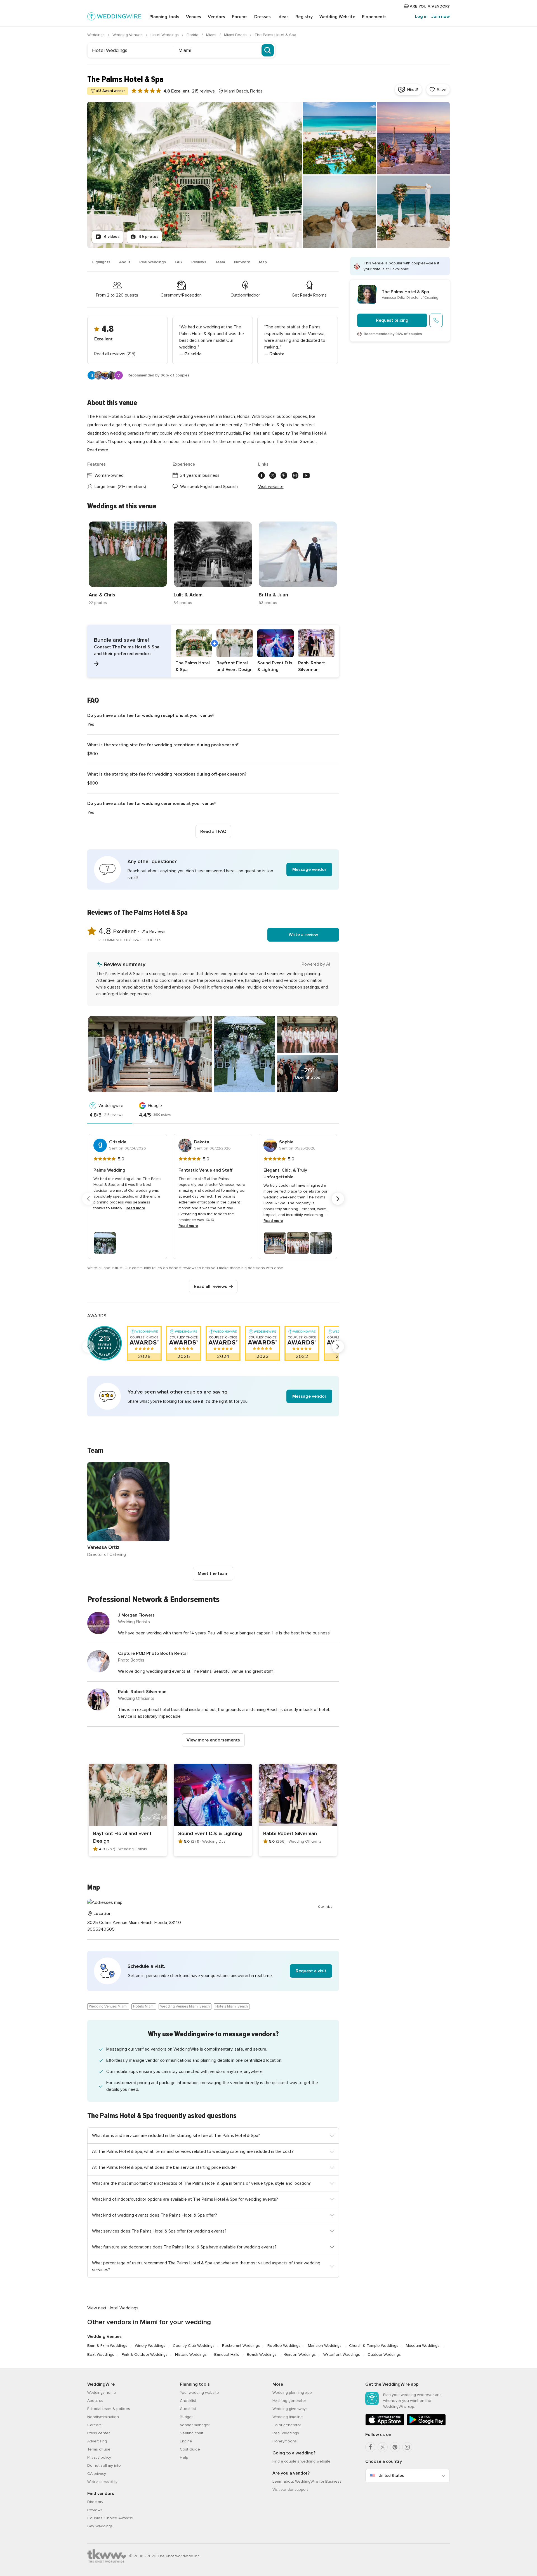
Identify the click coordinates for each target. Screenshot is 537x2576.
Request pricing (392, 320)
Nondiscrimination (103, 2417)
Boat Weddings (101, 2355)
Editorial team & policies (109, 2409)
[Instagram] (407, 2447)
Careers (94, 2425)
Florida (193, 35)
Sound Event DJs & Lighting (210, 1833)
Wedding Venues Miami (108, 2006)
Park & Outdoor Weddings (145, 2355)
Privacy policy (99, 2457)
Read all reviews (210, 1286)
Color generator (287, 2425)
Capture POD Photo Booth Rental (153, 1653)
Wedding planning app (292, 2393)
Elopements (374, 17)
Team (220, 262)
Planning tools (164, 17)
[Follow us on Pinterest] (284, 475)
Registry (304, 17)
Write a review (303, 935)
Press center (98, 2433)
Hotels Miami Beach (232, 2006)
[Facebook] (370, 2447)
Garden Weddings (300, 2355)
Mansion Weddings (325, 2346)
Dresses (262, 17)
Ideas (283, 17)
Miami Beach (236, 35)
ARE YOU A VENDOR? (429, 6)
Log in (421, 16)
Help (184, 2457)
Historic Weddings (191, 2355)
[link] (128, 564)
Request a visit (311, 1971)
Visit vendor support (290, 2489)
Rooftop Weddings (284, 2346)
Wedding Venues (128, 35)
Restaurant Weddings (241, 2346)
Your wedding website (199, 2393)
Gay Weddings (100, 2526)
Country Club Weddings (194, 2346)
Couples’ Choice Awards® (110, 2518)
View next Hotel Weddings (113, 2308)
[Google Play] (426, 2424)
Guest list (188, 2409)
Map (263, 262)
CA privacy (97, 2474)
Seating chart (192, 2433)
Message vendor (309, 869)
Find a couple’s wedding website (302, 2461)
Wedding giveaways (290, 2409)
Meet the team (213, 1573)
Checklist (188, 2401)
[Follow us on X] (273, 475)
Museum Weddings (423, 2346)
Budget (186, 2417)
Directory (95, 2502)
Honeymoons (285, 2441)
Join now (441, 16)
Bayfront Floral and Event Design (122, 1837)
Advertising (97, 2441)
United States (391, 2476)
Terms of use (99, 2449)
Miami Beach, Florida (243, 91)
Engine (186, 2441)
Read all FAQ (213, 831)
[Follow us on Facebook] (262, 475)
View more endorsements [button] (213, 1740)
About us (95, 2401)
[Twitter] (383, 2447)
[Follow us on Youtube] (306, 475)
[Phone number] (436, 320)
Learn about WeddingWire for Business (307, 2481)
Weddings (96, 35)
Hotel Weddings (165, 35)
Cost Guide (190, 2449)
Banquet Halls (227, 2355)
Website (337, 17)
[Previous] (88, 1199)
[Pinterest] (395, 2447)
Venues (194, 17)
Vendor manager (195, 2425)
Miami (212, 35)
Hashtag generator (289, 2401)
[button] (213, 651)
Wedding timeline (288, 2417)
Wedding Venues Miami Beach (185, 2006)
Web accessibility (102, 2482)
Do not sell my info (104, 2465)
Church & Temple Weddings (374, 2346)
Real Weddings (153, 262)
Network (242, 262)
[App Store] (385, 2424)
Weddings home (102, 2393)
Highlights (101, 262)
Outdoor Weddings (384, 2355)
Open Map (325, 1907)
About (125, 262)
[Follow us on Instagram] (295, 475)
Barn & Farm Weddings (107, 2346)
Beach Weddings (262, 2355)
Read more (98, 450)
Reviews (199, 262)
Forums (240, 17)
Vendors (216, 17)
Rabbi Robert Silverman (142, 1692)
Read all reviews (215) (115, 354)
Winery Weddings (150, 2346)
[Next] (338, 1199)
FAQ (179, 262)
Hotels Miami (144, 2006)
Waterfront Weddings (342, 2355)
